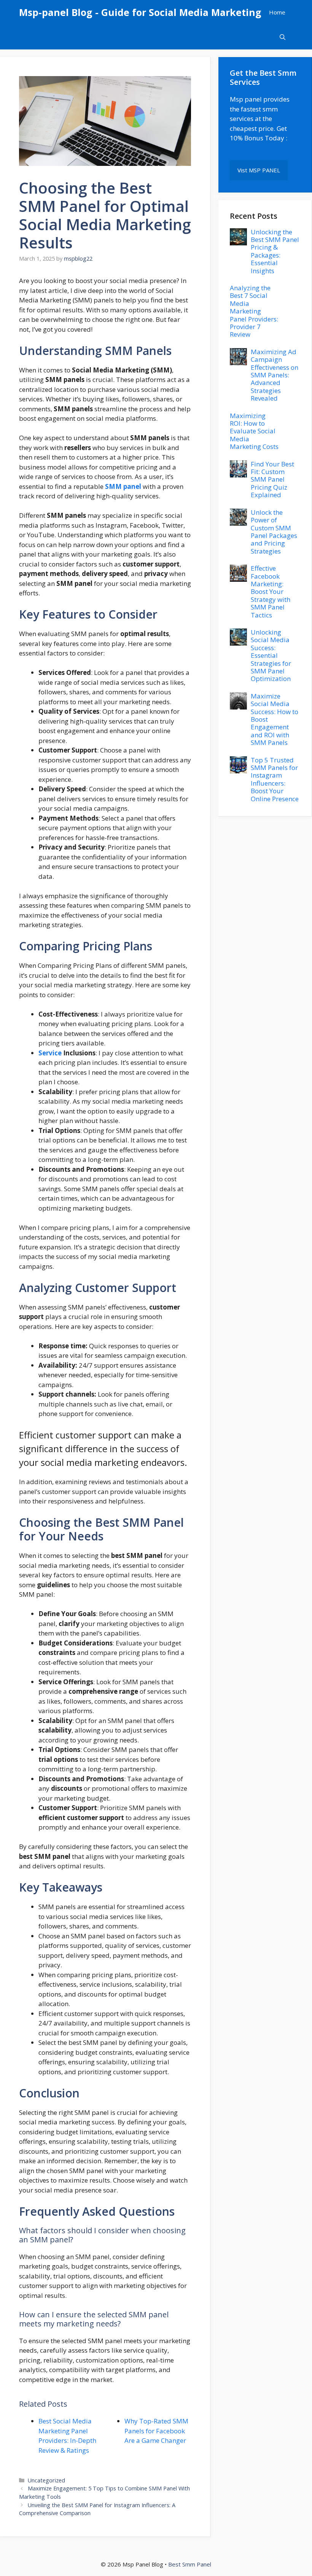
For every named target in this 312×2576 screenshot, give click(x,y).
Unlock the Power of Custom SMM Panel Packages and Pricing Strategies (274, 532)
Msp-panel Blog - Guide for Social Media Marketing (140, 12)
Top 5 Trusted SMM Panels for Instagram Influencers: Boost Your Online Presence (275, 779)
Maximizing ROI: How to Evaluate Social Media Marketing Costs (254, 431)
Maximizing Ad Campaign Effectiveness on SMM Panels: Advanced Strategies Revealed (275, 375)
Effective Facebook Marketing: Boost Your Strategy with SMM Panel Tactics (271, 591)
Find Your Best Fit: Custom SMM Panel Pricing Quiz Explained (272, 480)
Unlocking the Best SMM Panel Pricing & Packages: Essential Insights (275, 251)
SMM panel (123, 486)
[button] (283, 37)
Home (277, 12)
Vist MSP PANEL (259, 170)
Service (50, 1053)
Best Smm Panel (190, 2564)
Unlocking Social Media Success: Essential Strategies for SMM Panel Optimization (271, 655)
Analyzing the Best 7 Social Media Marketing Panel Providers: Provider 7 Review (254, 311)
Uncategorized (46, 2480)
